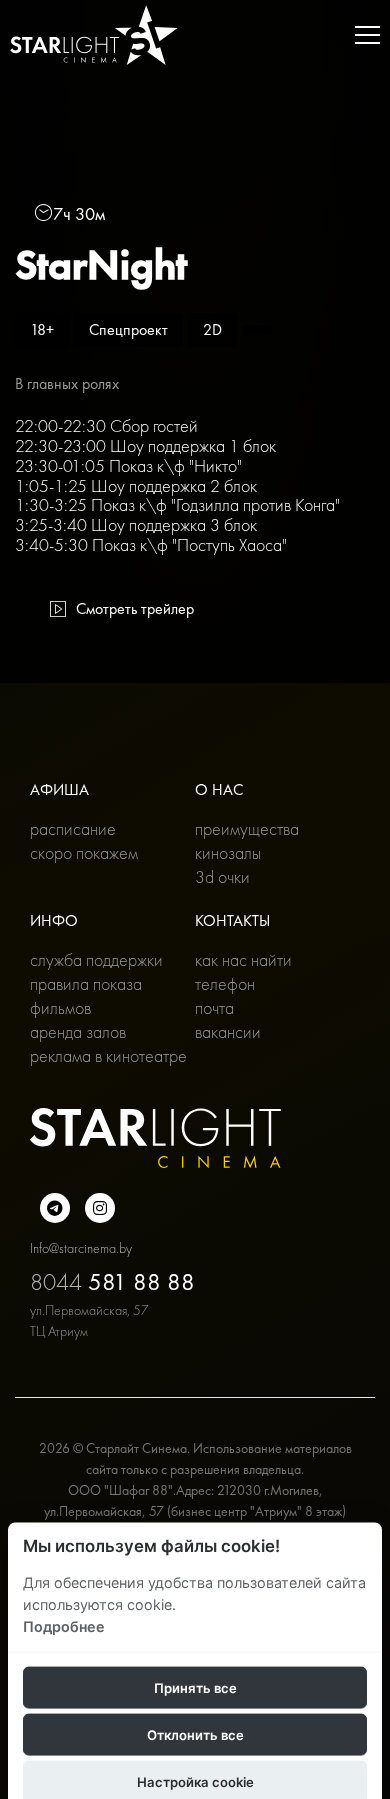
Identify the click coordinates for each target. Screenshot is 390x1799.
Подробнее (64, 1625)
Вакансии (228, 1031)
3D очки (222, 876)
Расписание (73, 828)
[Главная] (94, 35)
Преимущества (247, 828)
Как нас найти (243, 959)
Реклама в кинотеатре (108, 1055)
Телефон (225, 983)
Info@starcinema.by (81, 1248)
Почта (214, 1007)
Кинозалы (228, 852)
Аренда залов (78, 1031)
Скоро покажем (84, 852)
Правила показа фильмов (86, 995)
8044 (112, 1281)
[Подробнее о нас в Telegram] (55, 1208)
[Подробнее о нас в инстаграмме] (100, 1208)
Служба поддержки (96, 959)
